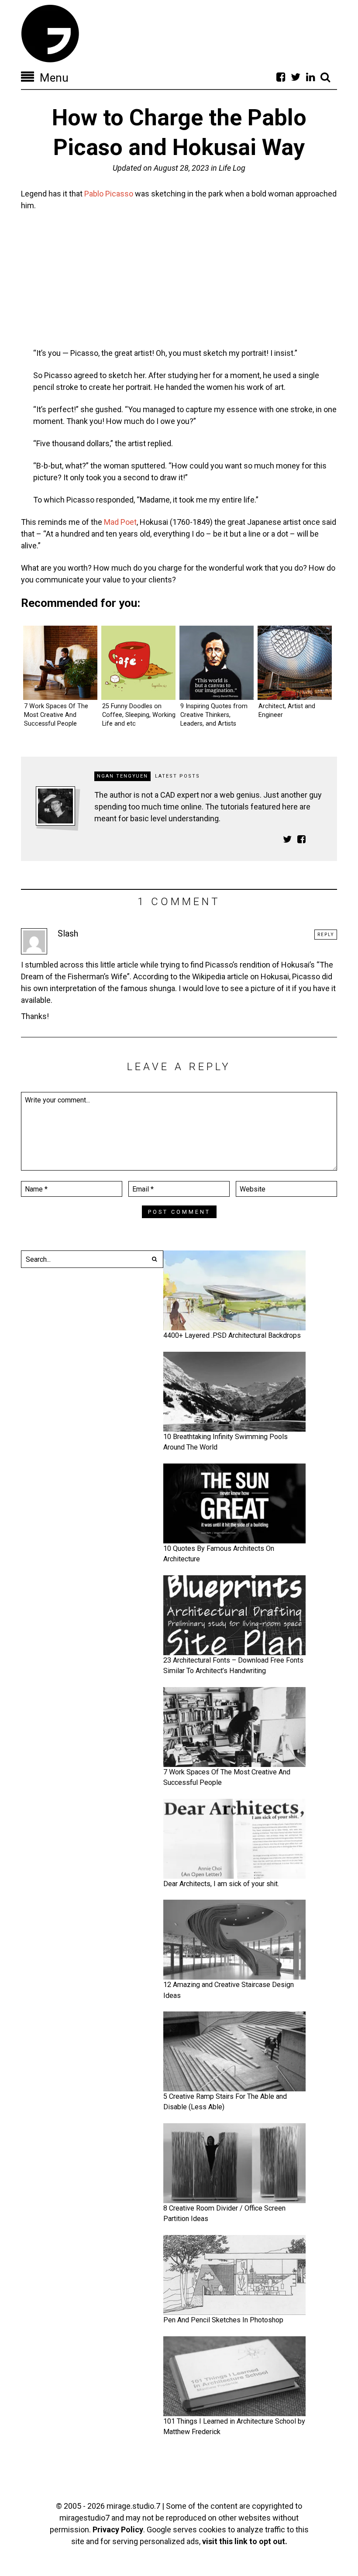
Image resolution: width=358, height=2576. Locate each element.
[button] (155, 1259)
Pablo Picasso (109, 194)
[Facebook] (281, 77)
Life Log (232, 168)
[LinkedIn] (310, 77)
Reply (326, 935)
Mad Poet (120, 522)
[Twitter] (296, 77)
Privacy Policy (118, 2530)
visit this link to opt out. (245, 2541)
